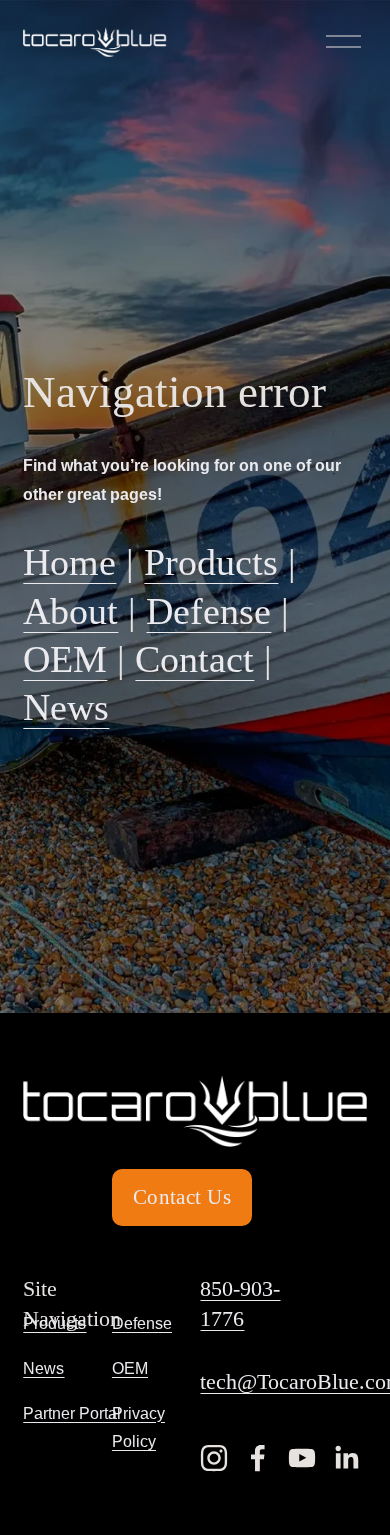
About (70, 611)
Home (69, 562)
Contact (194, 659)
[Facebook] (258, 1458)
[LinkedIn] (346, 1458)
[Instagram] (214, 1458)
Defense (208, 611)
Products (211, 562)
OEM (65, 659)
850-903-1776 (240, 1304)
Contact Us (182, 1197)
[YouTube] (302, 1458)
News (66, 707)
